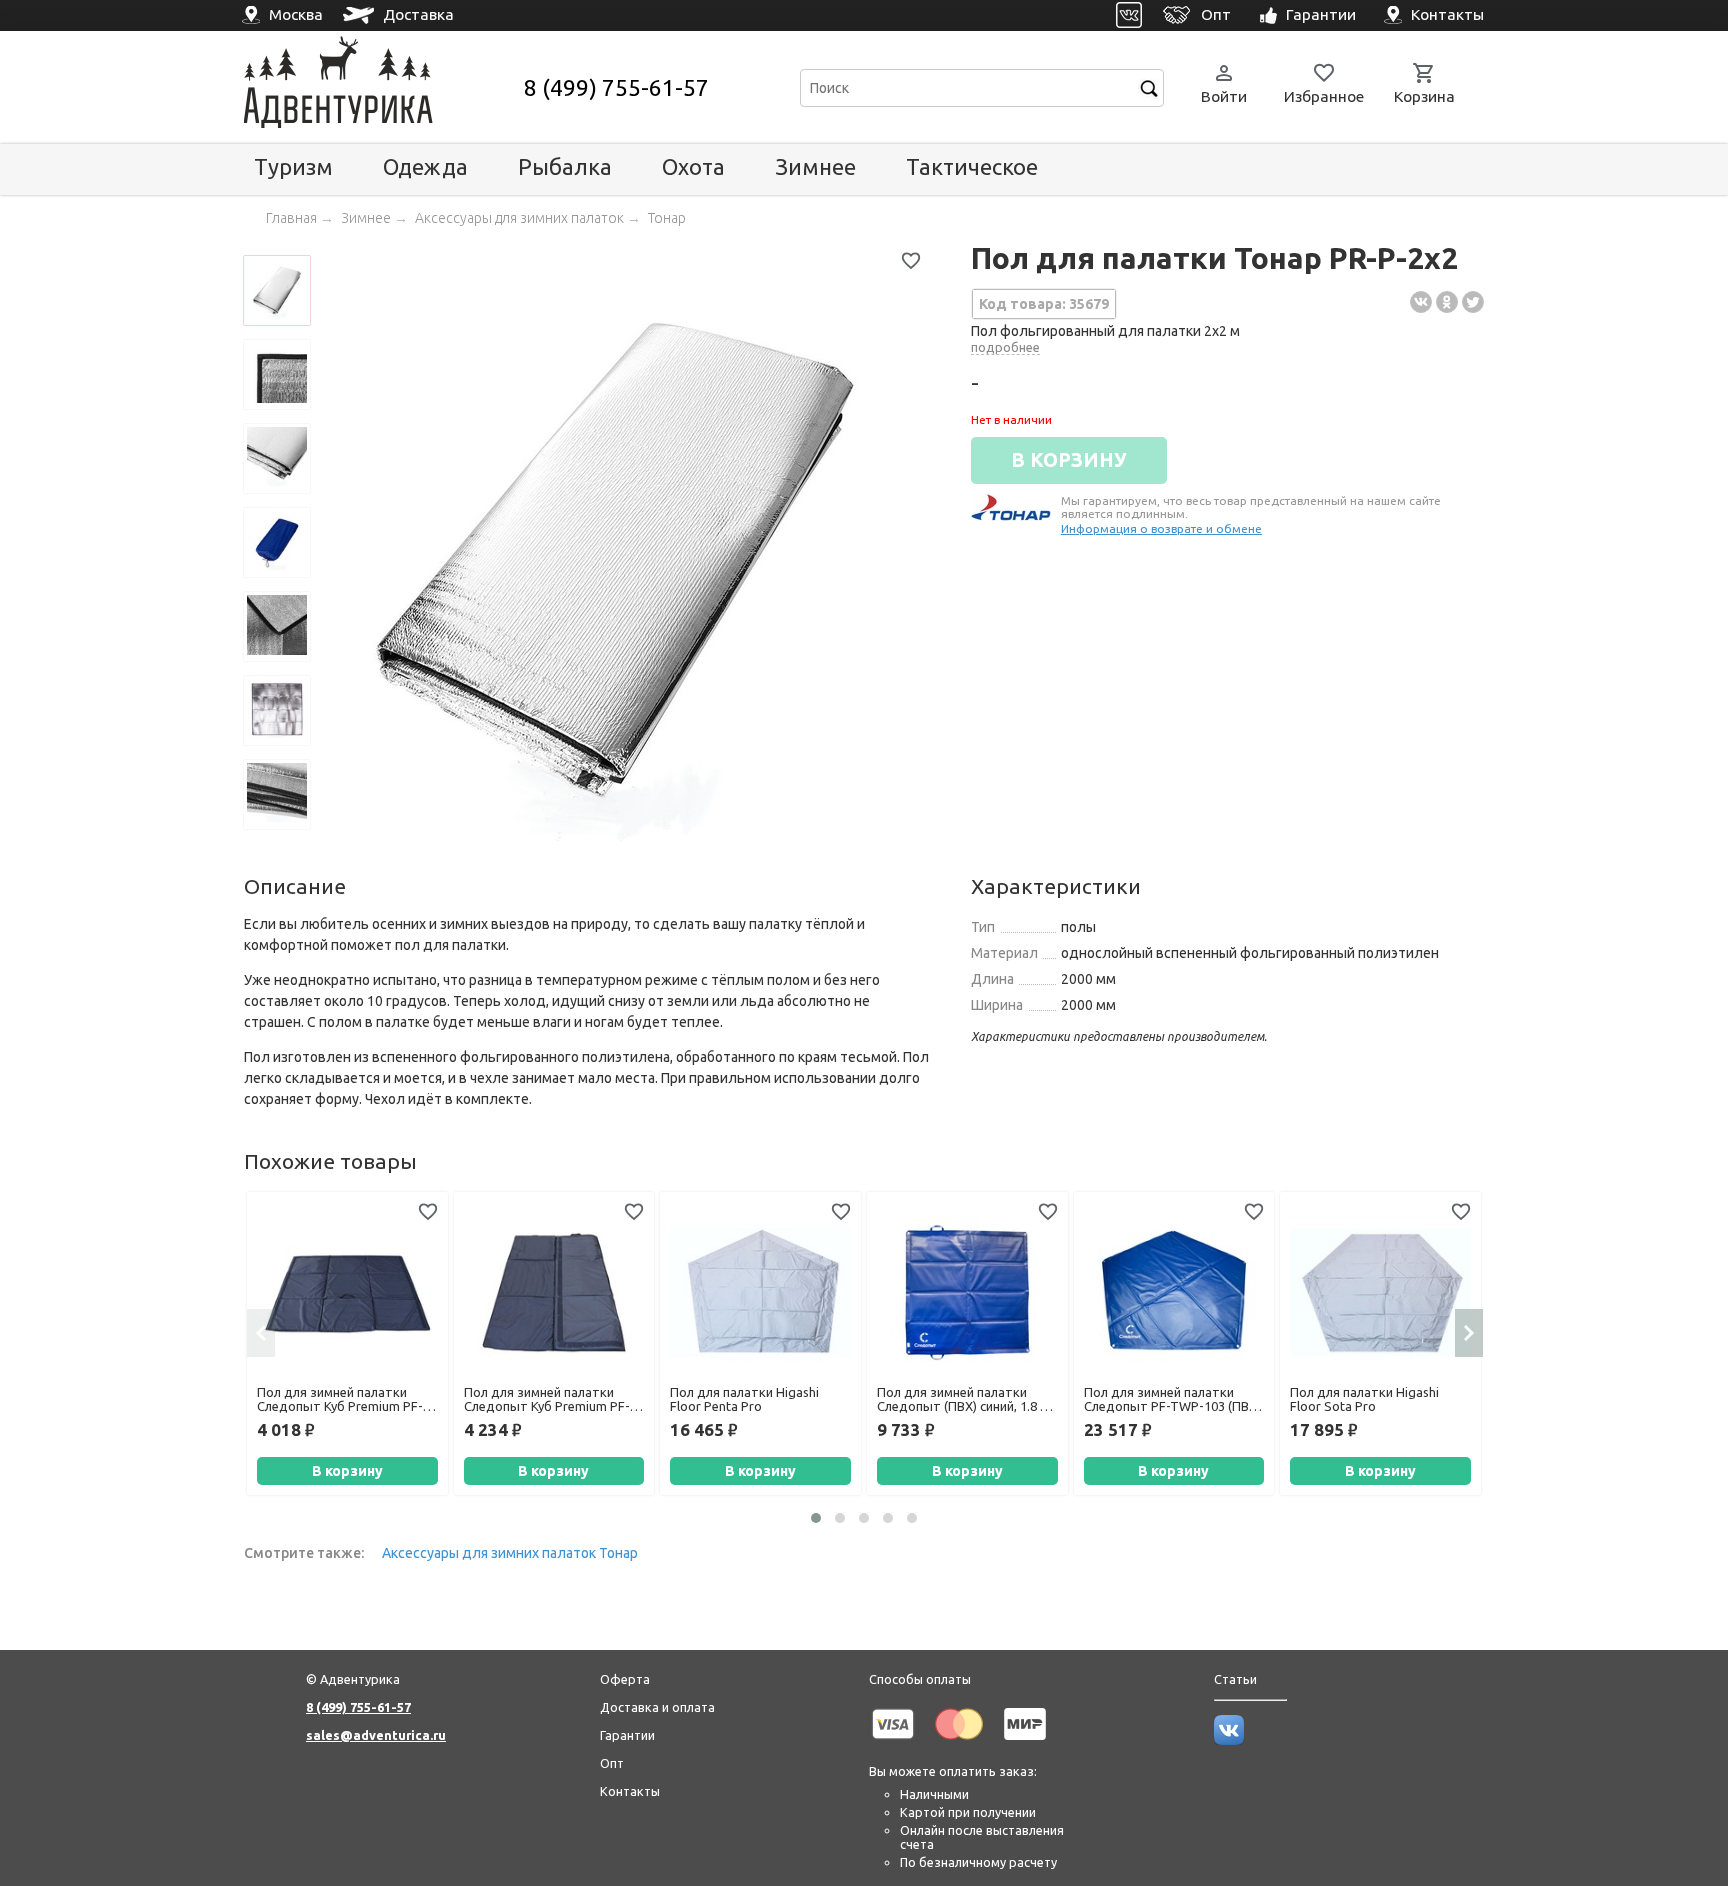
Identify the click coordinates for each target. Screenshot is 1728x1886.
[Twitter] (1473, 302)
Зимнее (815, 166)
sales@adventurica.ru (376, 1735)
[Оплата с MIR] (1025, 1743)
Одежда (425, 166)
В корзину (347, 1471)
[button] (816, 1518)
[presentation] (261, 1333)
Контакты (630, 1791)
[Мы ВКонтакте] (1229, 1740)
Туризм (293, 166)
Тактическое (972, 166)
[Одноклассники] (1447, 302)
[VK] (1129, 15)
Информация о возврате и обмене (1161, 528)
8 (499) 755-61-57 (616, 87)
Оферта (625, 1679)
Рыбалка (565, 166)
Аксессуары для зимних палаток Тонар (510, 1553)
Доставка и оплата (657, 1707)
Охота (693, 166)
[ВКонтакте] (1421, 302)
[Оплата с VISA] (893, 1743)
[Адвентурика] (381, 87)
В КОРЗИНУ (1069, 460)
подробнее (1005, 347)
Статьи (1235, 1679)
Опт (612, 1763)
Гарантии (627, 1735)
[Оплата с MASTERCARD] (959, 1743)
